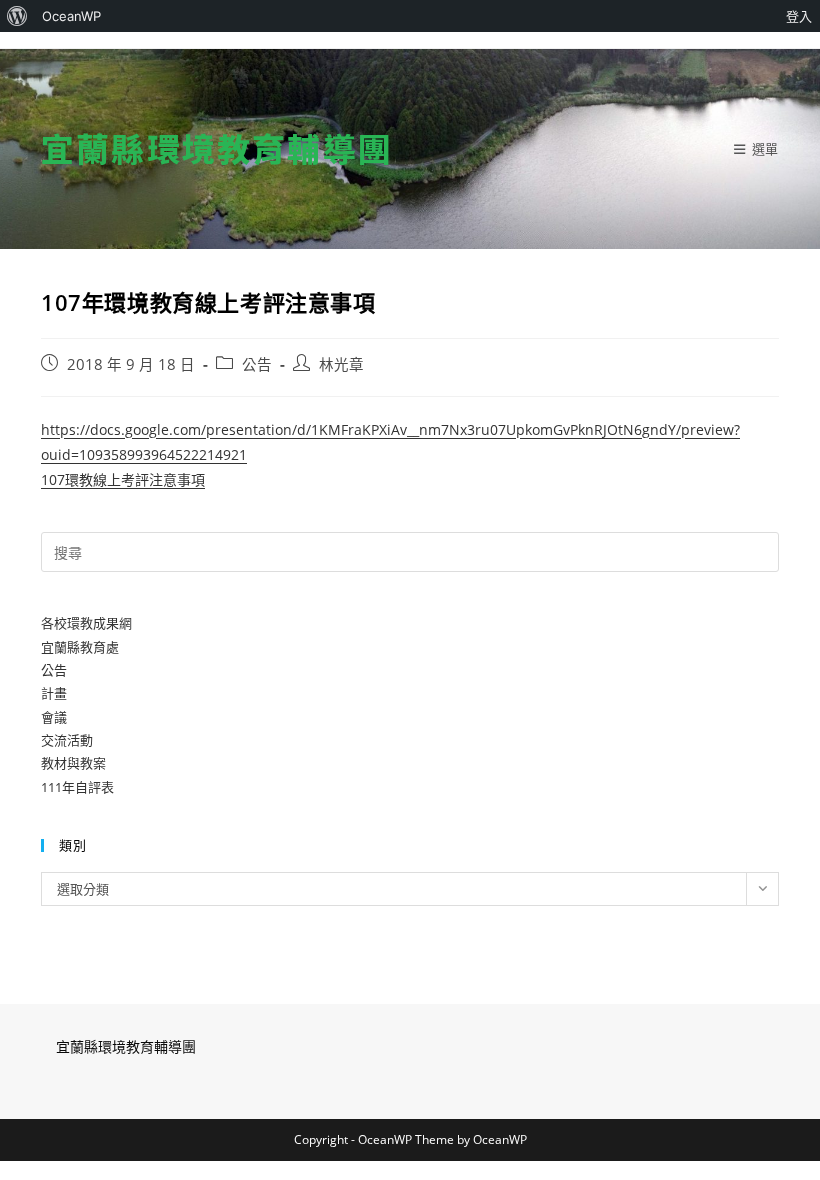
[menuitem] (17, 16)
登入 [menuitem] (799, 16)
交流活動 (67, 740)
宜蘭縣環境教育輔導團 (217, 148)
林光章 (341, 364)
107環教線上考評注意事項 (123, 479)
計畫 (54, 693)
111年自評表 (77, 787)
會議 (54, 717)
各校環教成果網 (86, 623)
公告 (257, 364)
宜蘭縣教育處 (80, 647)
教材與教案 (73, 763)
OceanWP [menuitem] (71, 16)
